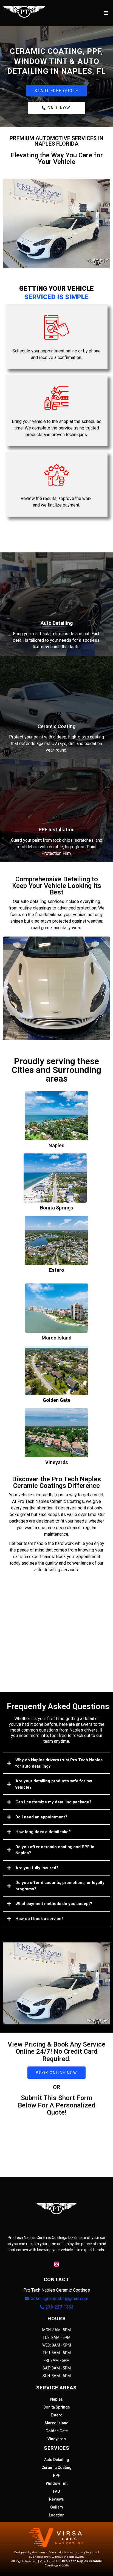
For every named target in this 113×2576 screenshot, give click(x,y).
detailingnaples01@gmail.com (60, 2299)
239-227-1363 (60, 2307)
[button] (105, 13)
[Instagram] (56, 2264)
